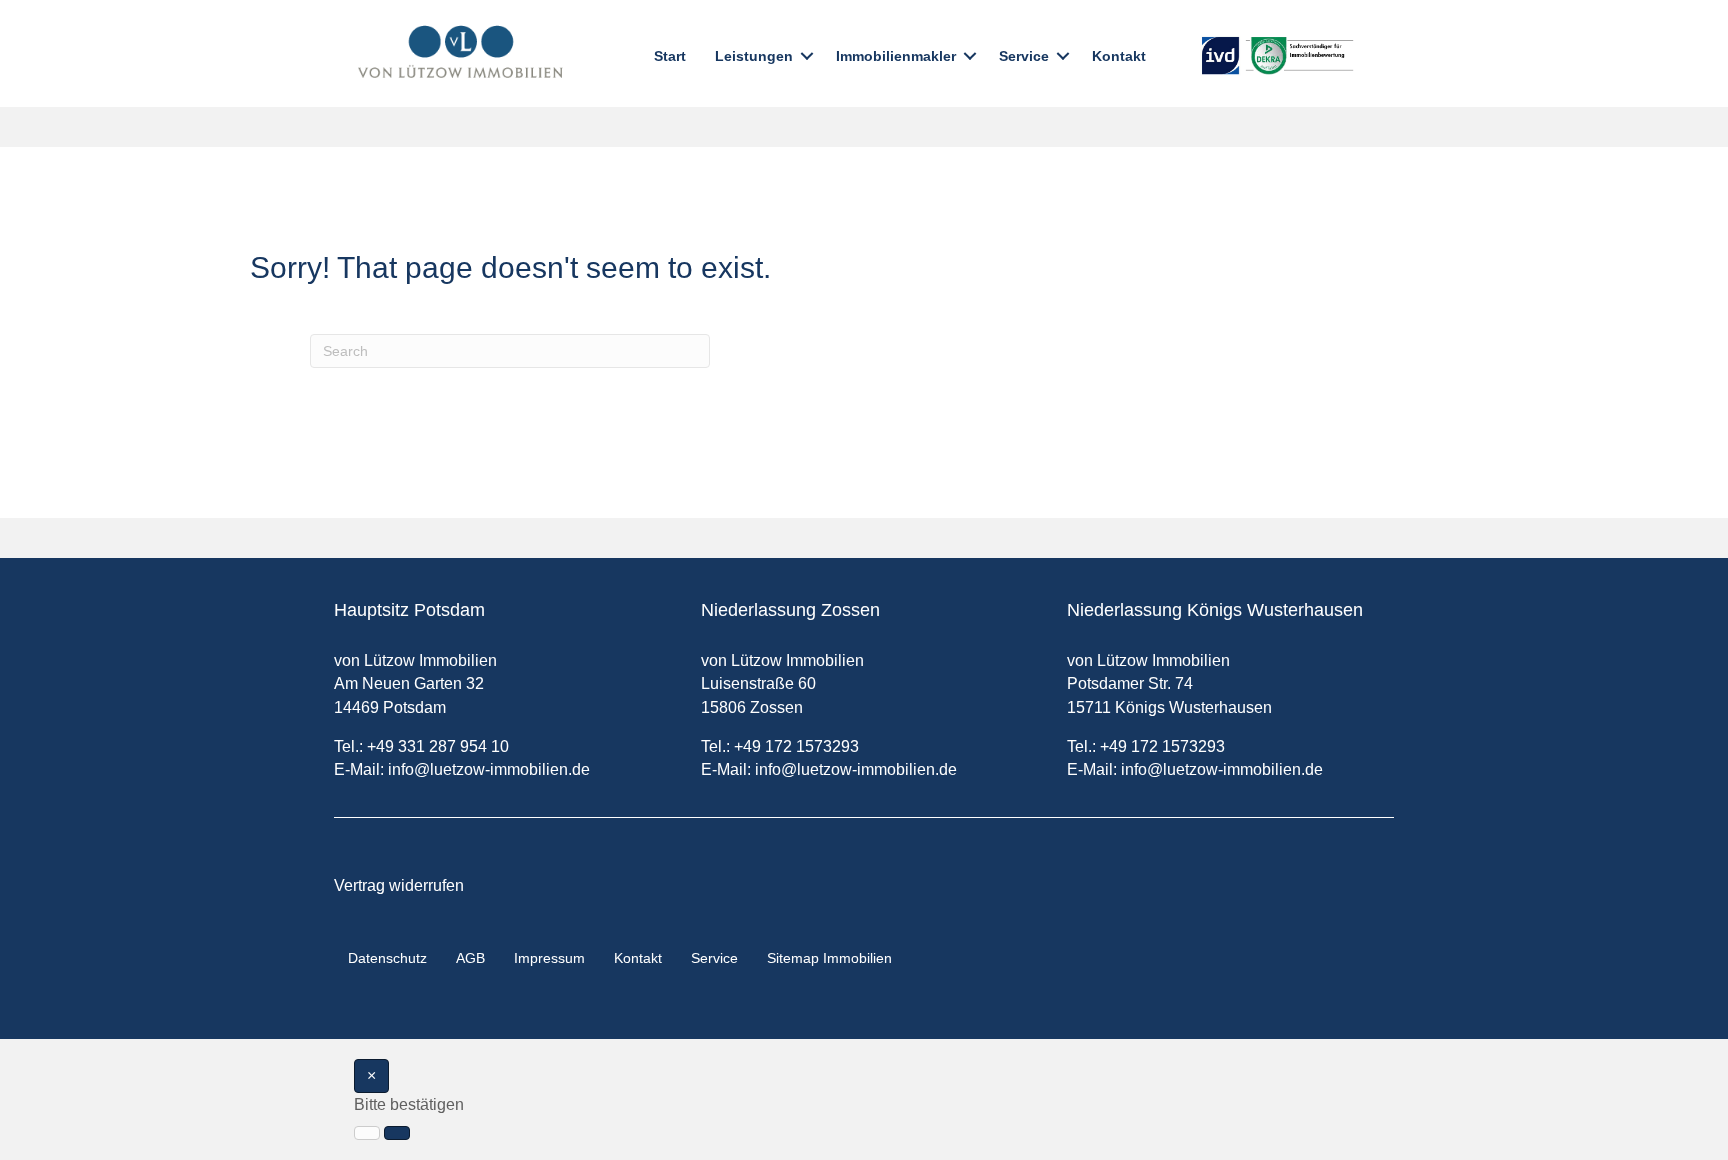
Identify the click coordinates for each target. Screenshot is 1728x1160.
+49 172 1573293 (796, 746)
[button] (807, 56)
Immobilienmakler (896, 56)
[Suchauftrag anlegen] (397, 1133)
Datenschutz (387, 958)
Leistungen (754, 56)
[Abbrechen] (367, 1133)
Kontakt (1119, 56)
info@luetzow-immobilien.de (489, 769)
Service (1024, 56)
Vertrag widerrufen (399, 885)
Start (670, 56)
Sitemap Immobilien (829, 958)
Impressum (549, 958)
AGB (470, 958)
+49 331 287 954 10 (438, 746)
